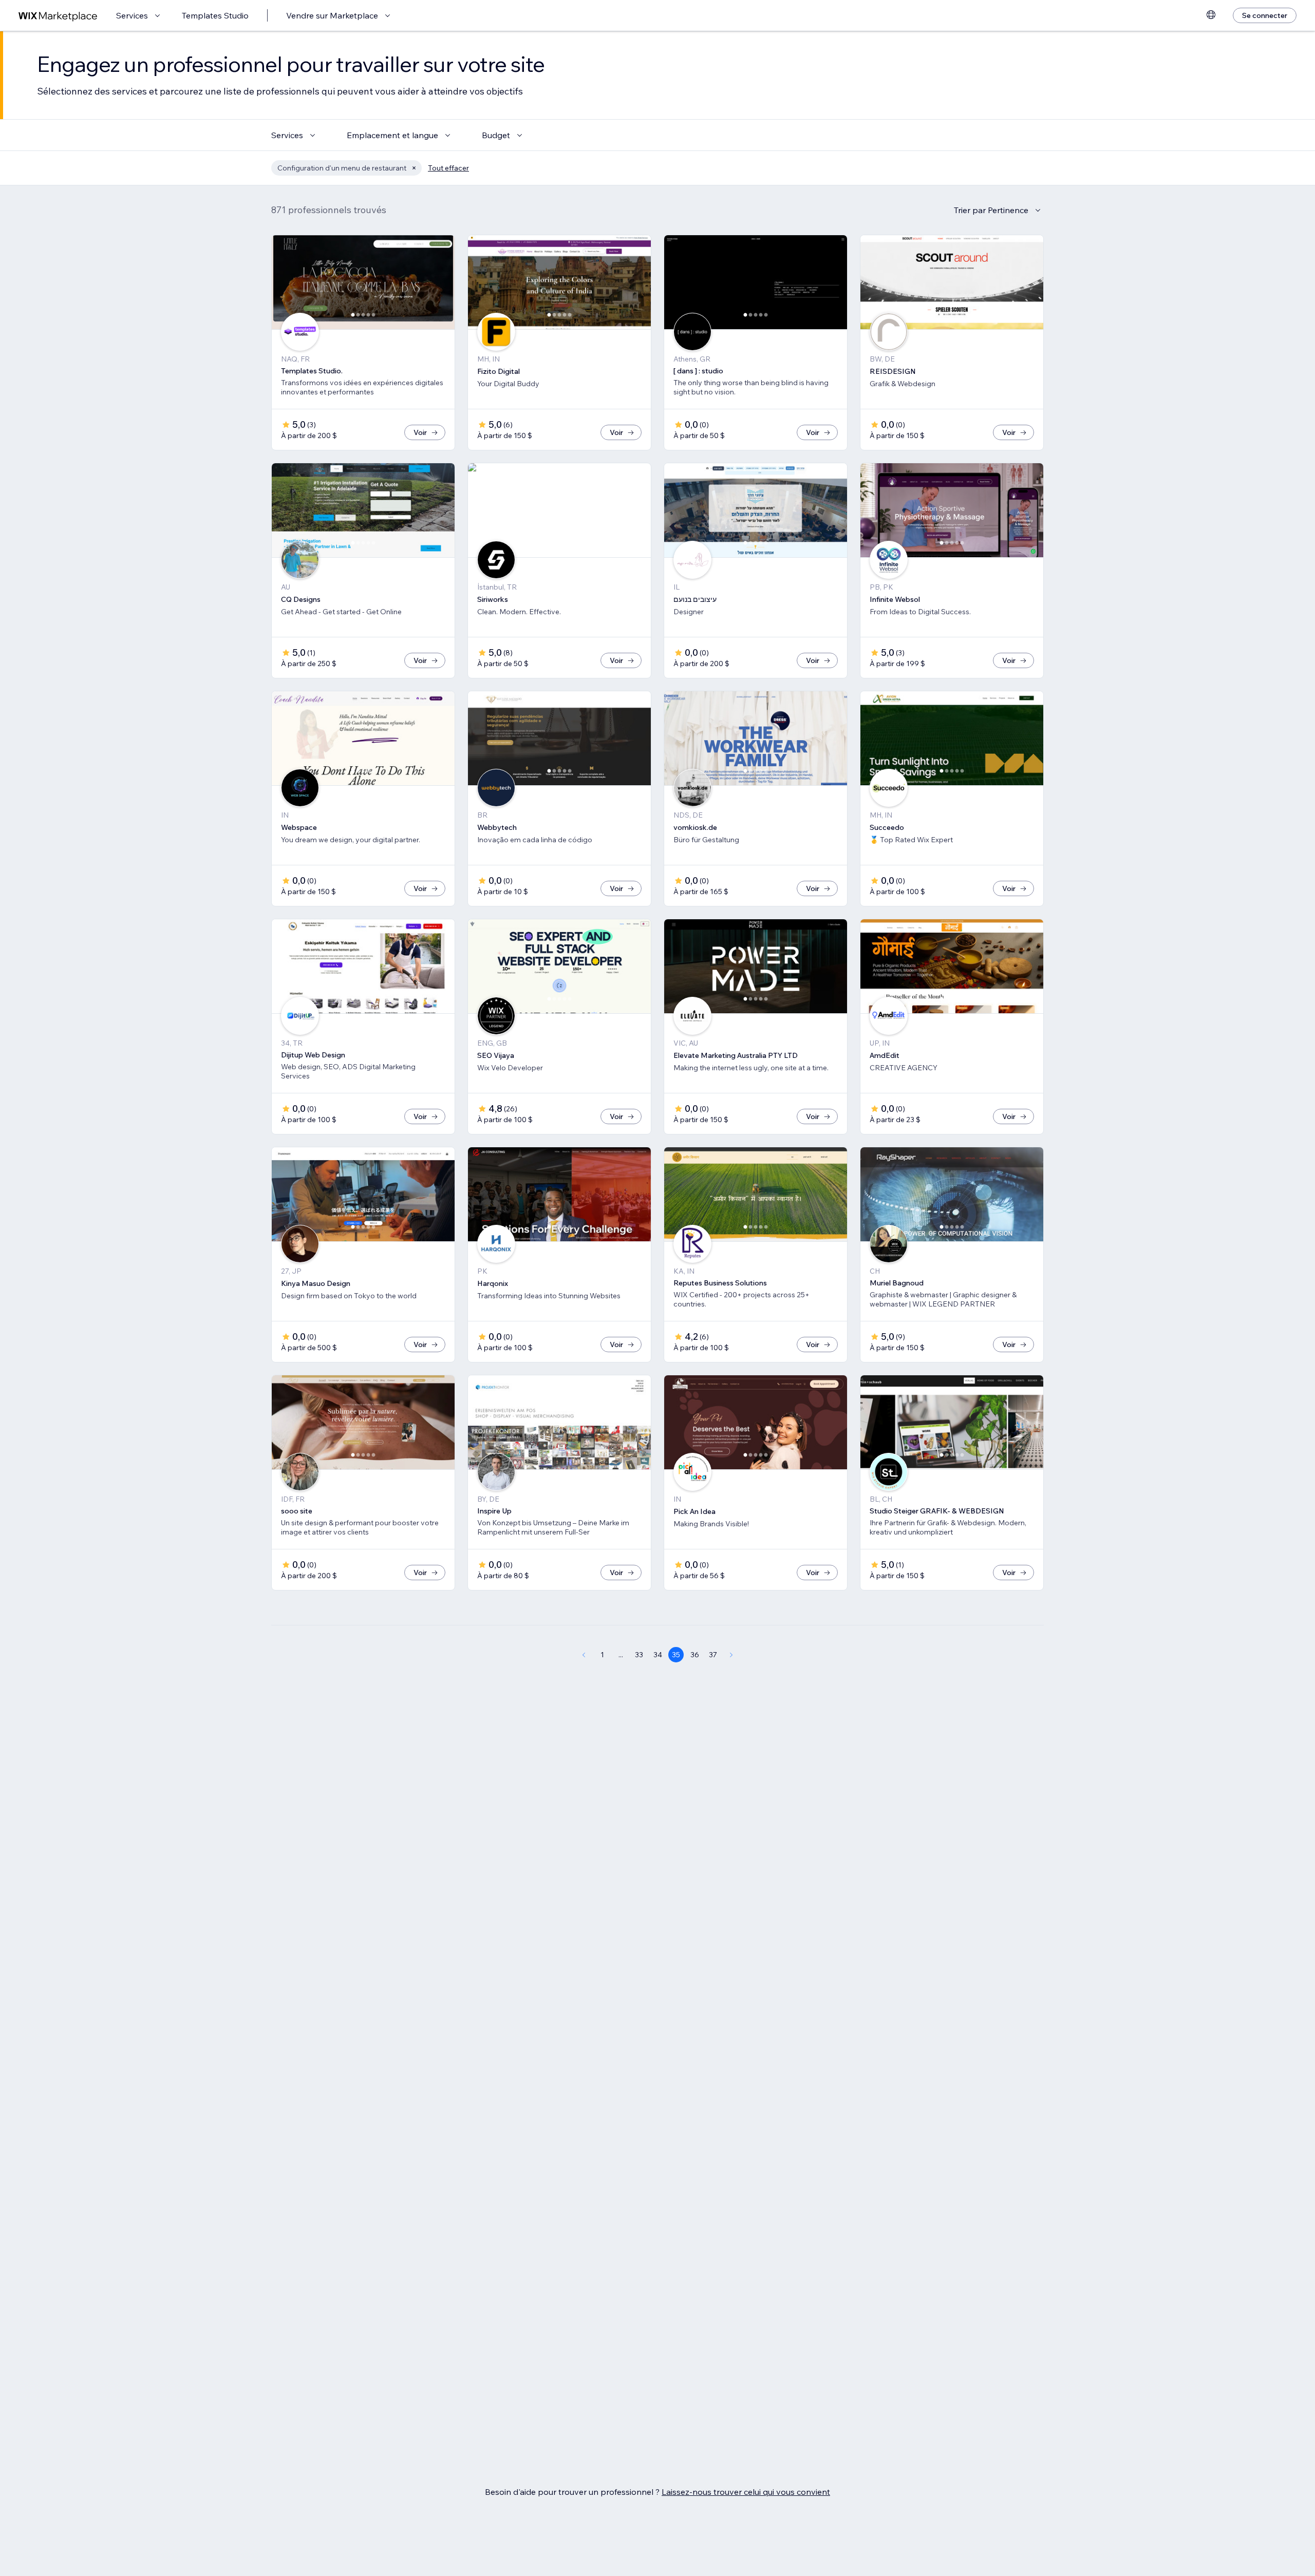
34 (658, 1655)
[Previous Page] (584, 1655)
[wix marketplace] (58, 16)
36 (695, 1655)
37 (713, 1655)
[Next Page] (731, 1655)
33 (639, 1655)
